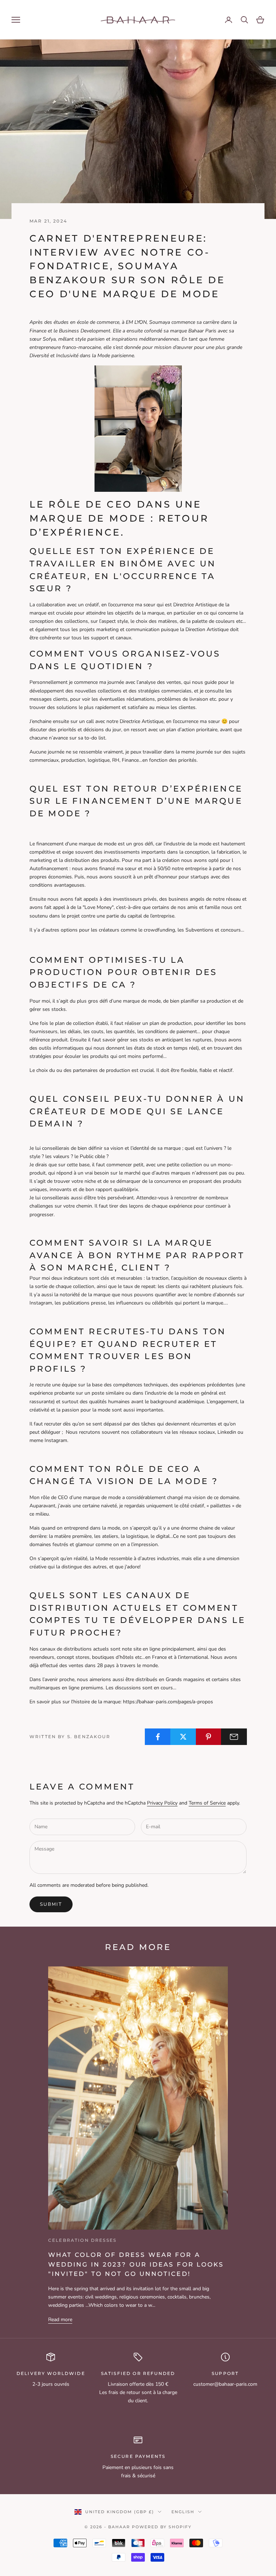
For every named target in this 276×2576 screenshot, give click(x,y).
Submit (51, 1904)
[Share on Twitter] (183, 1737)
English (183, 2512)
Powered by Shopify (162, 2527)
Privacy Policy (162, 1803)
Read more (60, 2320)
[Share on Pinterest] (209, 1737)
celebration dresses (82, 2240)
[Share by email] (234, 1737)
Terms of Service (207, 1803)
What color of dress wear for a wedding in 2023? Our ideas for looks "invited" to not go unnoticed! (136, 2264)
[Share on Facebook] (158, 1737)
